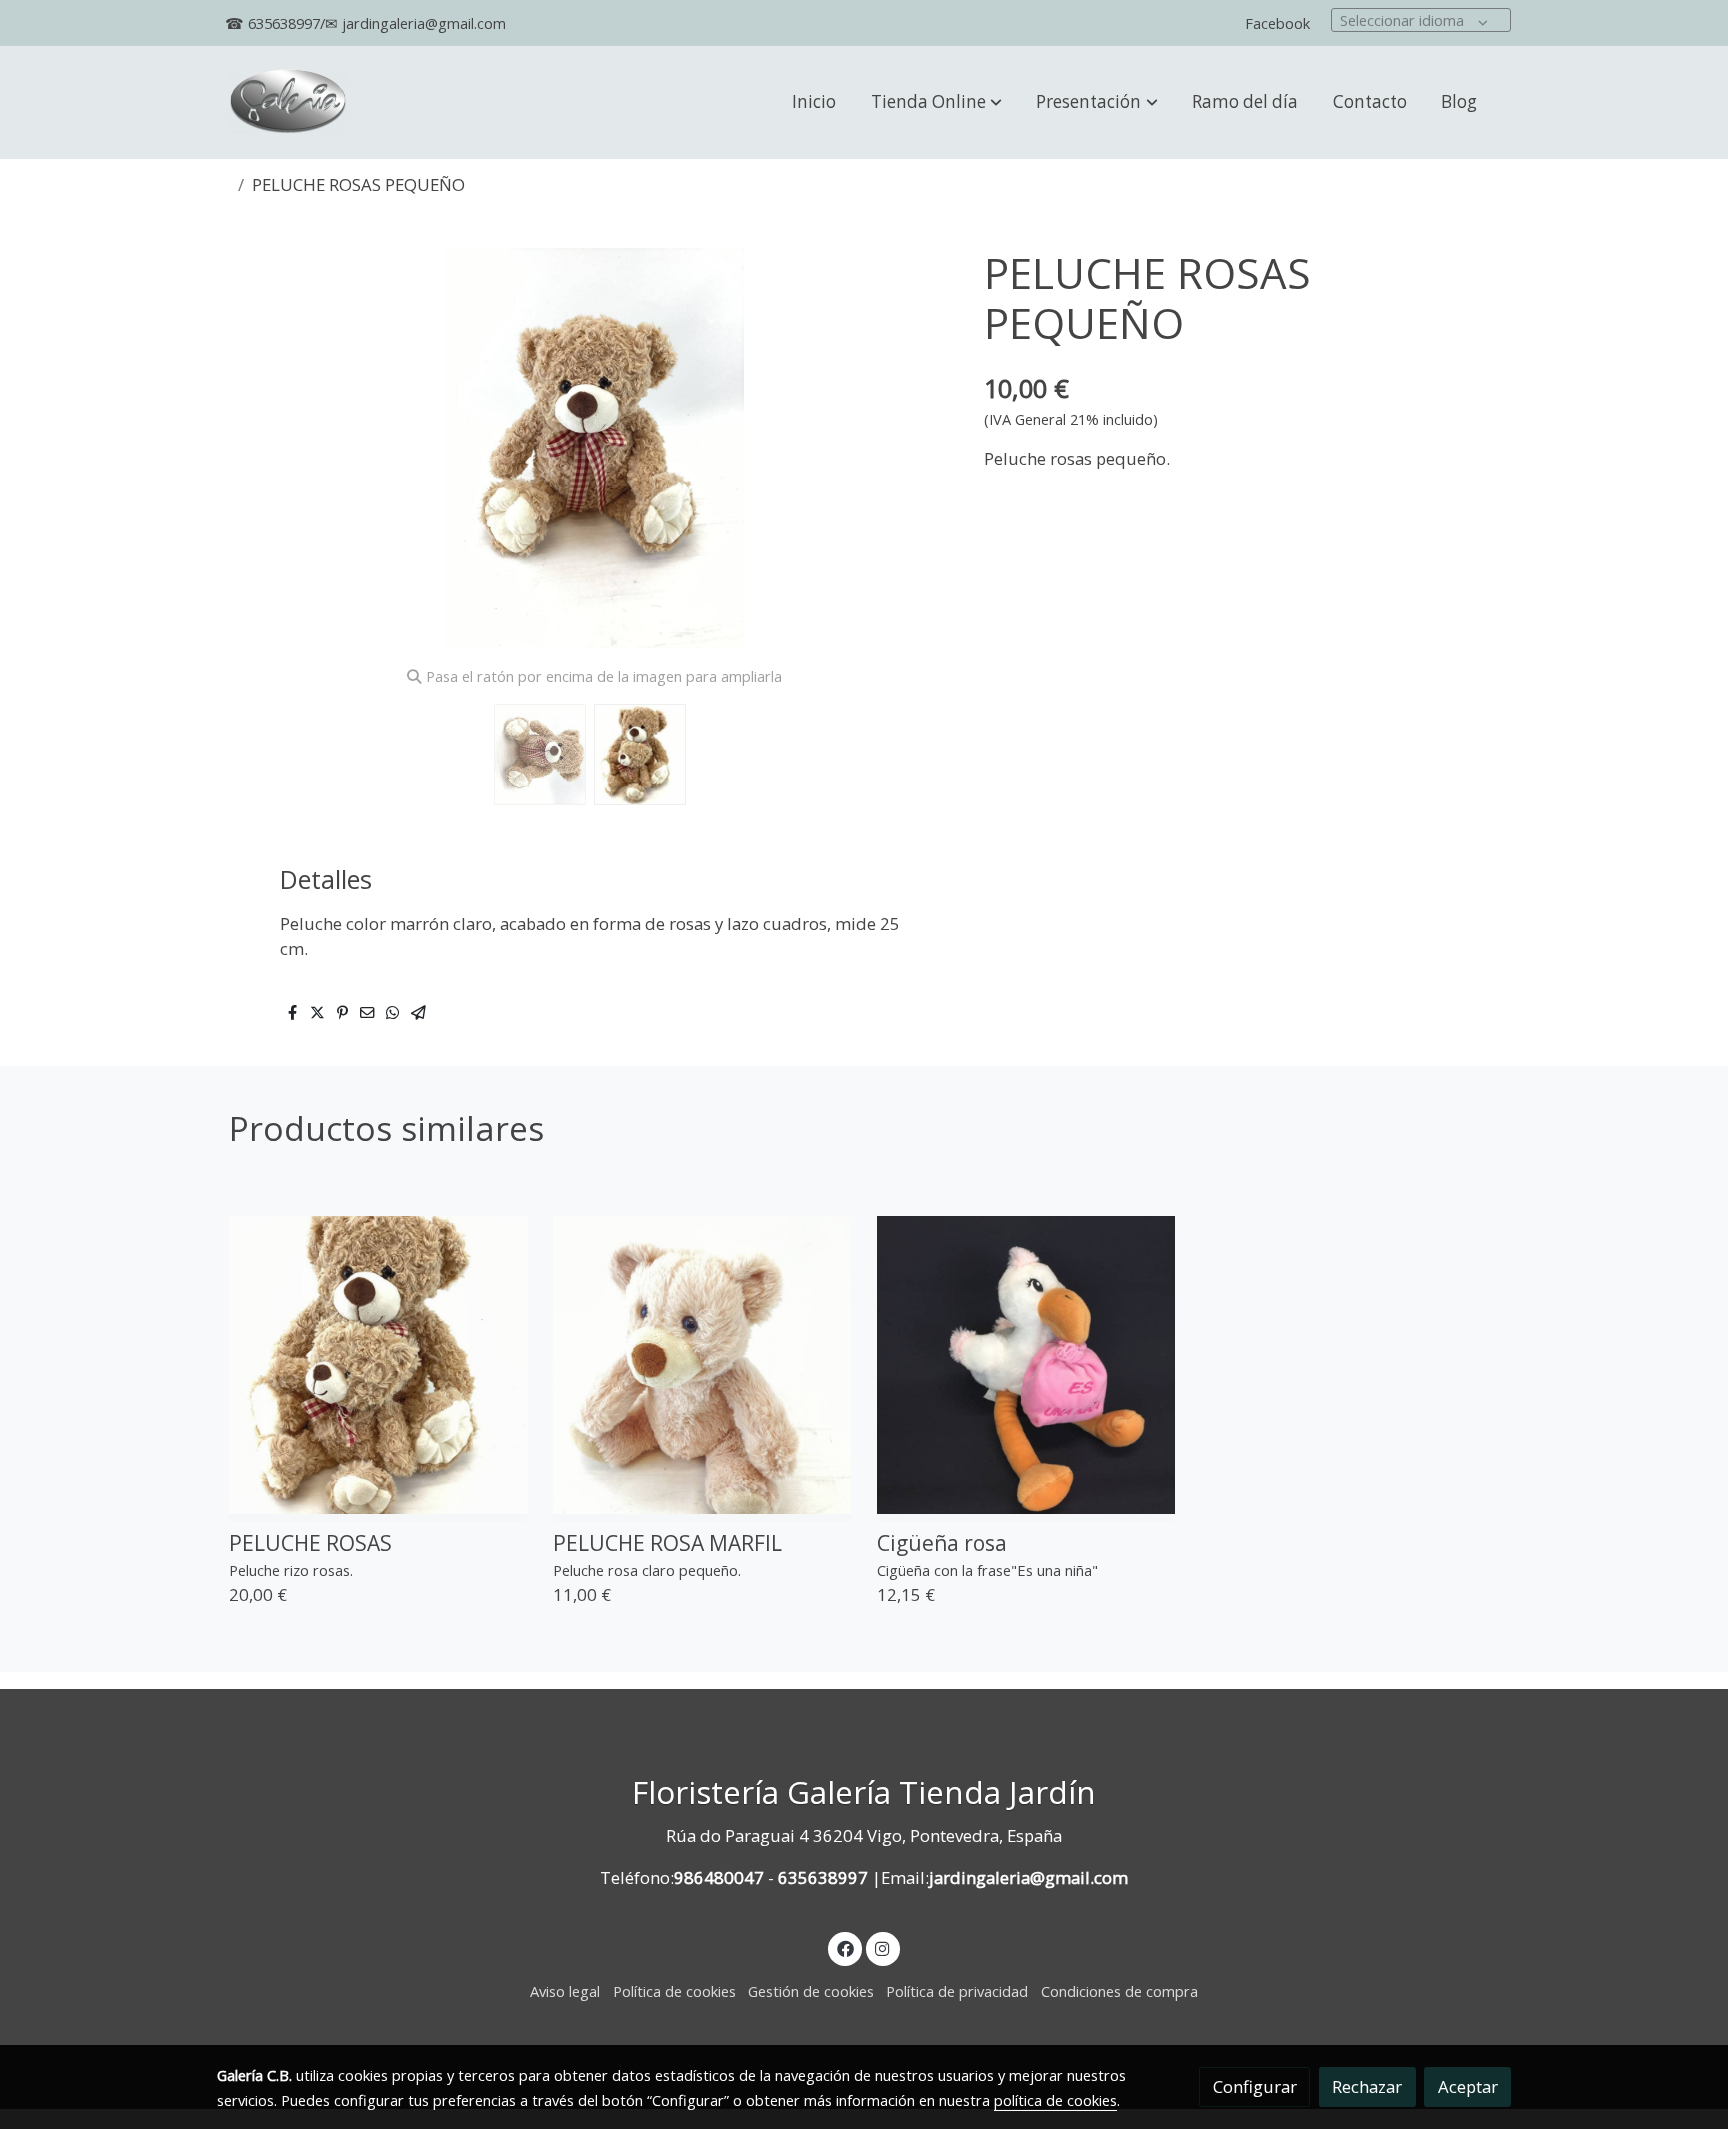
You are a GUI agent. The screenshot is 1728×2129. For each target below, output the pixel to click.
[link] (288, 102)
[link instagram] (883, 1947)
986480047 (719, 1877)
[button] (936, 102)
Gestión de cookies (811, 1991)
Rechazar (1367, 2086)
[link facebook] (845, 1947)
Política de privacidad (957, 1991)
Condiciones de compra (1119, 1991)
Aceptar (1468, 2086)
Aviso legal (565, 1991)
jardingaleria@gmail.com (1028, 1877)
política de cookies (1055, 2100)
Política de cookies (674, 1991)
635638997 (823, 1877)
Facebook (1277, 23)
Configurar (1255, 2086)
